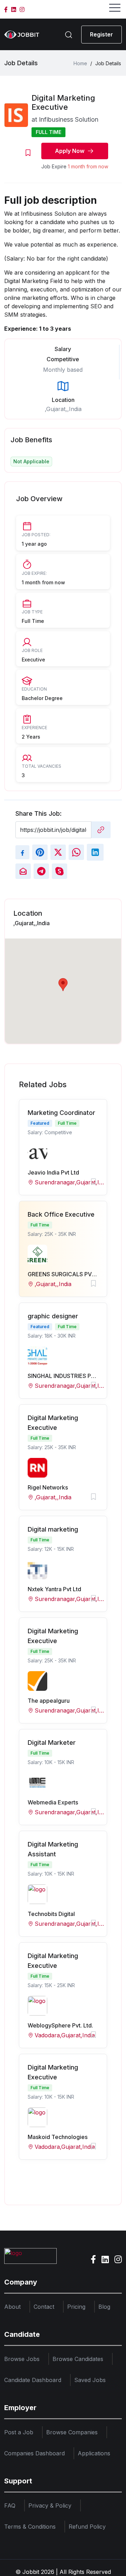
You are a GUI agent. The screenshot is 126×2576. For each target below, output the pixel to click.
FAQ (10, 2506)
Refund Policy (87, 2527)
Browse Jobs (22, 2359)
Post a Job (19, 2432)
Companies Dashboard (34, 2453)
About (12, 2307)
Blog (104, 2307)
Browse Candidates (78, 2359)
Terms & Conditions (30, 2527)
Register (101, 34)
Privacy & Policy (50, 2506)
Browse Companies (72, 2432)
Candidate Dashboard (33, 2380)
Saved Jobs (90, 2380)
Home (80, 63)
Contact (44, 2307)
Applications (94, 2453)
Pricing (76, 2307)
